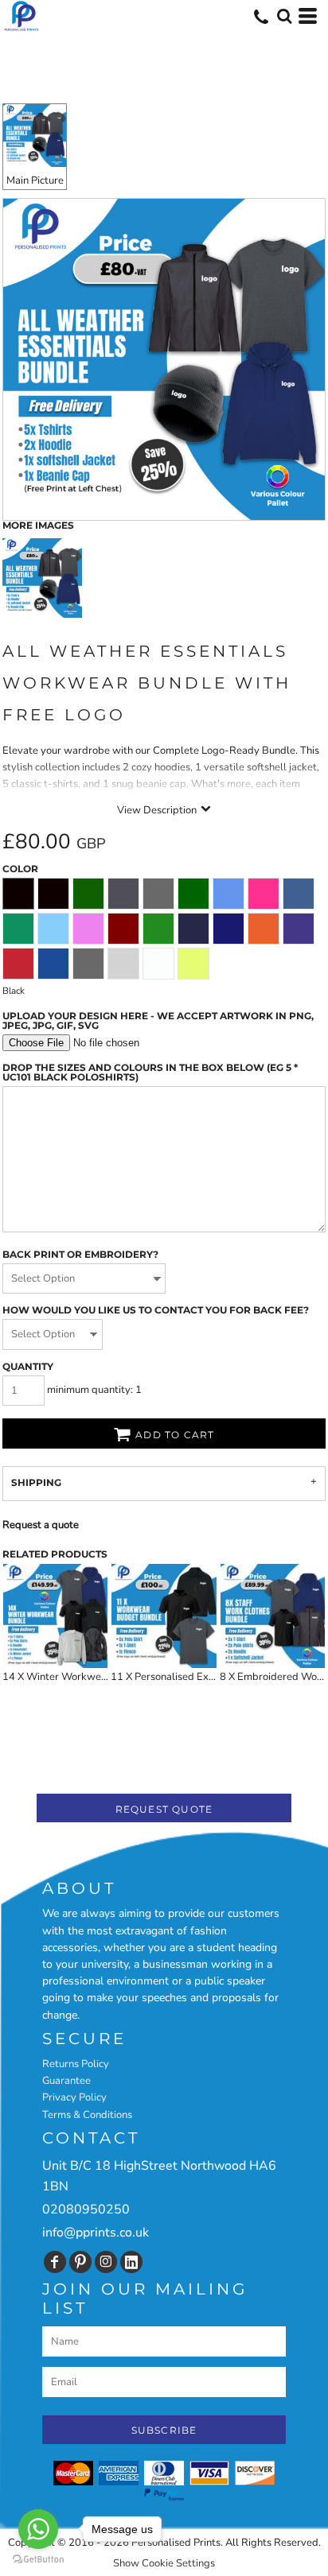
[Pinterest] (80, 2262)
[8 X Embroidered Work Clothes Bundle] (273, 1616)
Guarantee (66, 2081)
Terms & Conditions (87, 2115)
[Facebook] (55, 2262)
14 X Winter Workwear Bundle (74, 1677)
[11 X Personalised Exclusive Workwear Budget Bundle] (164, 1616)
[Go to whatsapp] (38, 2529)
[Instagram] (106, 2262)
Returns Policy (76, 2064)
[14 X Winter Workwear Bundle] (55, 1616)
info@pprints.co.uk (96, 2233)
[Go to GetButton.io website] (38, 2560)
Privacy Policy (74, 2097)
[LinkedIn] (131, 2262)
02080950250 (86, 2209)
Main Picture (35, 180)
